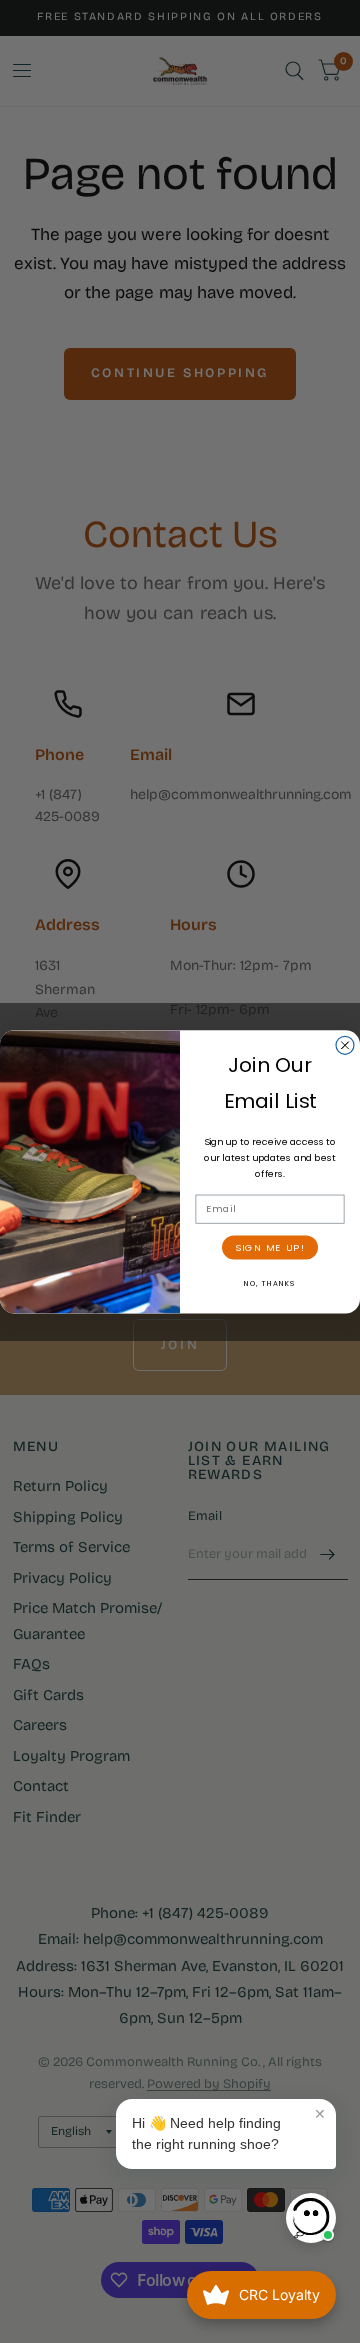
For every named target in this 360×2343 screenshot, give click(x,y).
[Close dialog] (345, 1045)
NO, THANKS (270, 1283)
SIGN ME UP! (270, 1247)
